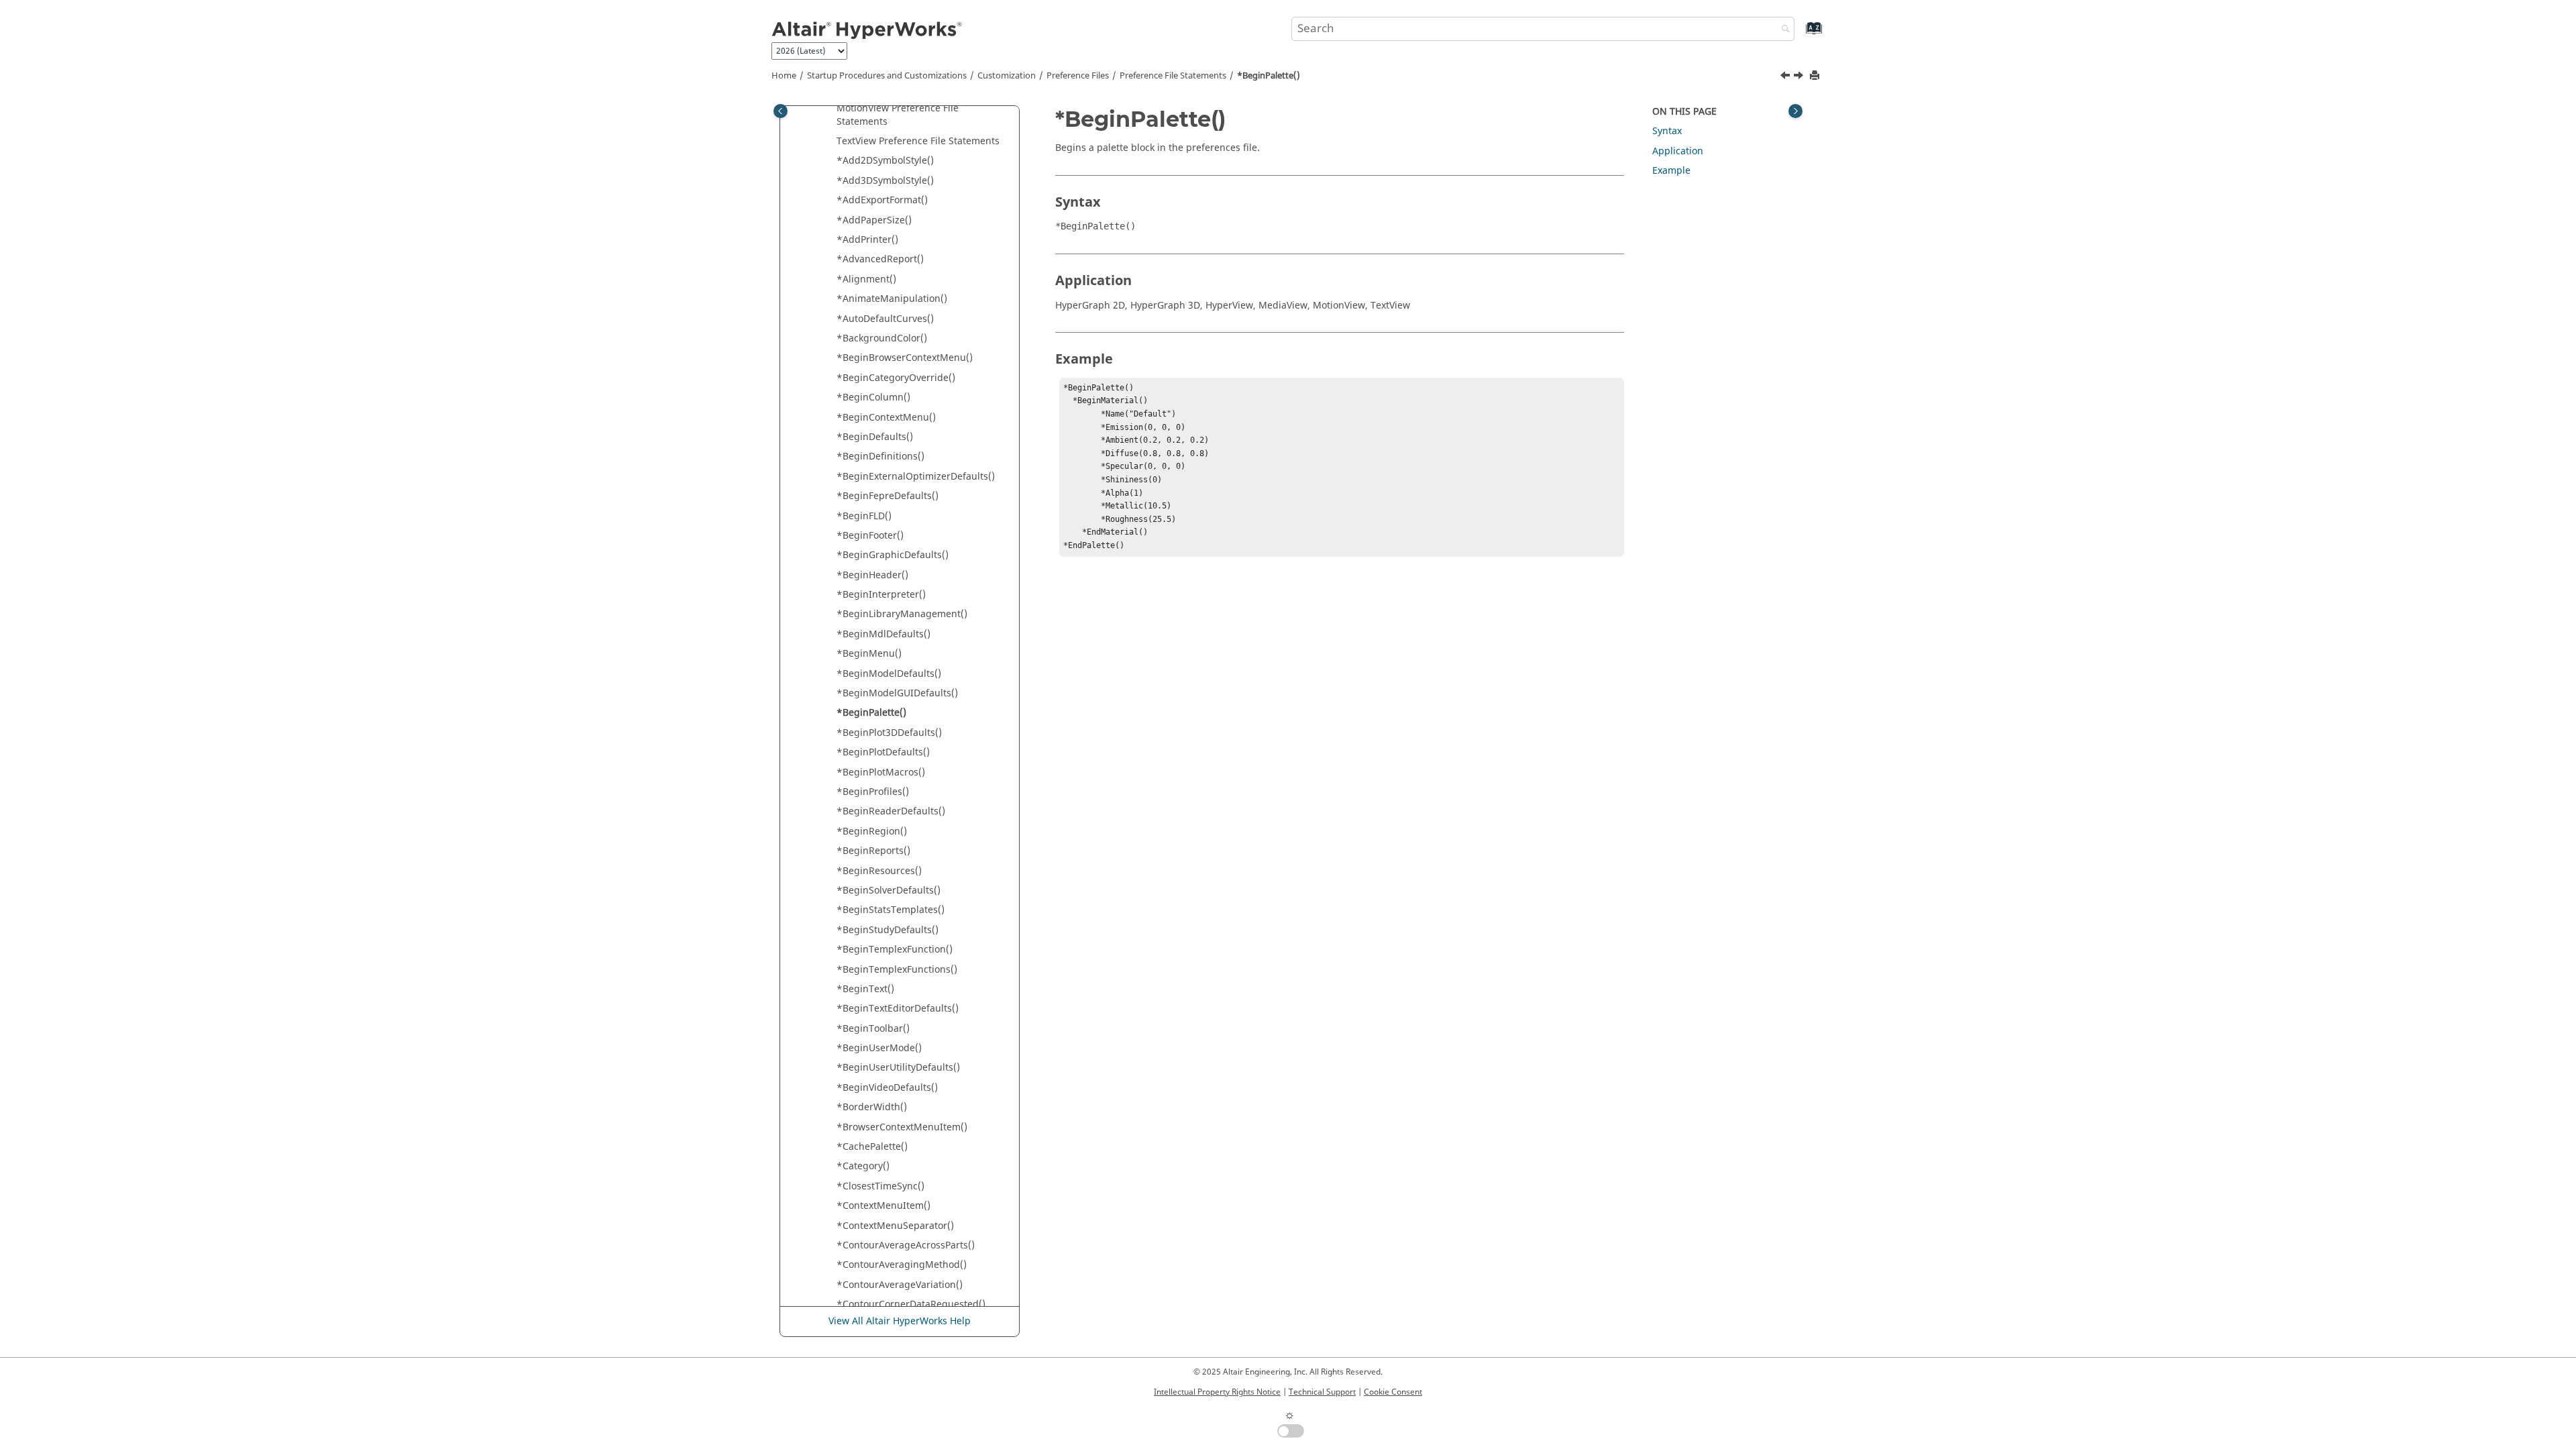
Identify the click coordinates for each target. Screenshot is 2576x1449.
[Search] (1782, 30)
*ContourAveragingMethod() (902, 1265)
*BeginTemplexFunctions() (897, 970)
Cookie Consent (1393, 1392)
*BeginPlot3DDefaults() (889, 733)
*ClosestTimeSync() (880, 1186)
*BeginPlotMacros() (881, 772)
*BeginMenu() (869, 654)
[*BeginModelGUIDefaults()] (1786, 77)
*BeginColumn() (873, 397)
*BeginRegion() (872, 831)
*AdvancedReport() (880, 259)
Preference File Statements (1173, 76)
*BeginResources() (879, 871)
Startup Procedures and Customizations (887, 76)
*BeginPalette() (1269, 76)
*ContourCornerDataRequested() (911, 1304)
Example (1671, 171)
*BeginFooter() (870, 536)
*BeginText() (865, 989)
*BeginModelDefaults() (889, 674)
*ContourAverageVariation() (900, 1285)
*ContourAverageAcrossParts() (906, 1245)
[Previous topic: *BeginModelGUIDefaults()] (1786, 77)
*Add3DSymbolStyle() (885, 181)
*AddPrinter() (867, 240)
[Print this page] (1816, 76)
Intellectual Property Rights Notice (1217, 1392)
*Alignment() (866, 279)
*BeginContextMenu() (886, 418)
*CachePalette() (872, 1147)
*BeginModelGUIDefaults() (897, 693)
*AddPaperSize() (874, 220)
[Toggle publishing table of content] (781, 111)
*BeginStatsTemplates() (891, 910)
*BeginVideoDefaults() (887, 1088)
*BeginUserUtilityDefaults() (898, 1068)
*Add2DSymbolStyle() (885, 161)
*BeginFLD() (864, 516)
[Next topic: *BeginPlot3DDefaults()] (1800, 77)
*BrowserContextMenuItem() (902, 1127)
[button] (831, 109)
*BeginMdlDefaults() (883, 634)
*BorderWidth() (872, 1107)
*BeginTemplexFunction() (895, 950)
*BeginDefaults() (875, 437)
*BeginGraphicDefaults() (893, 555)
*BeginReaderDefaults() (891, 811)
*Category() (863, 1166)
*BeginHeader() (872, 575)
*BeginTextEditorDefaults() (898, 1009)
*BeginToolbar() (873, 1029)
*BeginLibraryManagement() (902, 614)
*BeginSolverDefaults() (889, 891)
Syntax (1667, 131)
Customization (1007, 76)
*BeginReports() (873, 851)
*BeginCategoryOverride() (896, 378)
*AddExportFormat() (882, 200)
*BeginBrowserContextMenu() (905, 358)
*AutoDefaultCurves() (885, 319)
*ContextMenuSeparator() (895, 1226)
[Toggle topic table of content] (1795, 111)
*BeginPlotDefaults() (883, 752)
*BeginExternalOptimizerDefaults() (916, 477)
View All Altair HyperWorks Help (900, 1321)
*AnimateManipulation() (892, 299)
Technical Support (1322, 1392)
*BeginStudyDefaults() (888, 930)
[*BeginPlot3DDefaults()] (1800, 77)
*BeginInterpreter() (881, 595)
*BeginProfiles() (873, 792)
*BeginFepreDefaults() (888, 496)
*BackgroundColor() (882, 338)
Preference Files (1078, 76)
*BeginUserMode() (879, 1048)
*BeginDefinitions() (880, 457)
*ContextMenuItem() (883, 1206)
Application (1678, 151)
